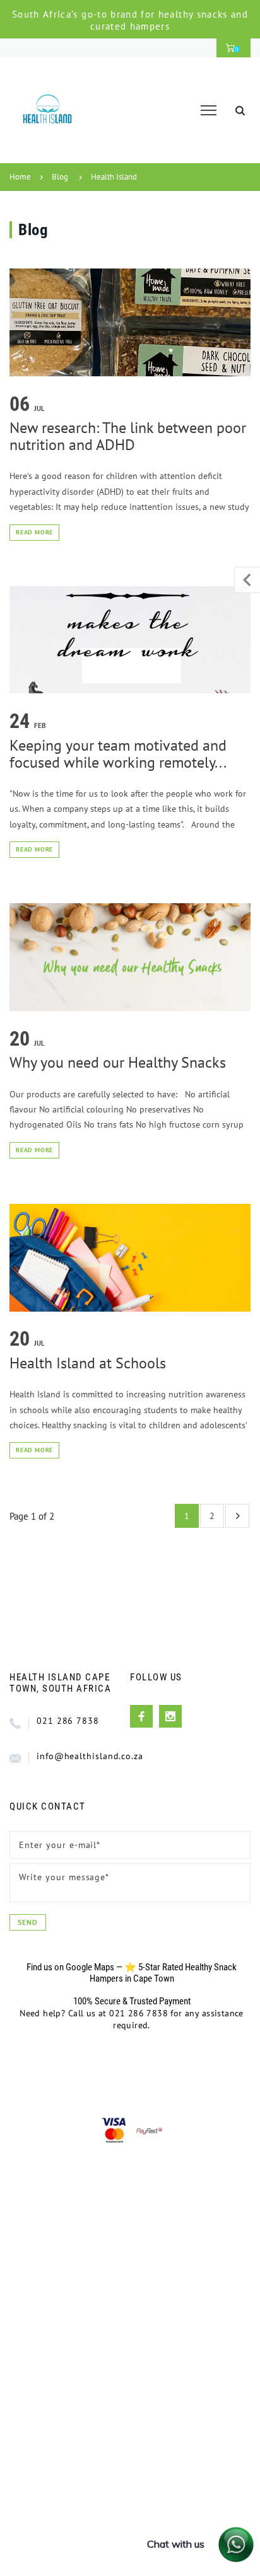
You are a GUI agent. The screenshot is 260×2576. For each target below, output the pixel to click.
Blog (60, 177)
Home (20, 177)
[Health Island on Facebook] (141, 1716)
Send (28, 1922)
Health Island (114, 177)
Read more (34, 532)
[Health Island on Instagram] (170, 1716)
